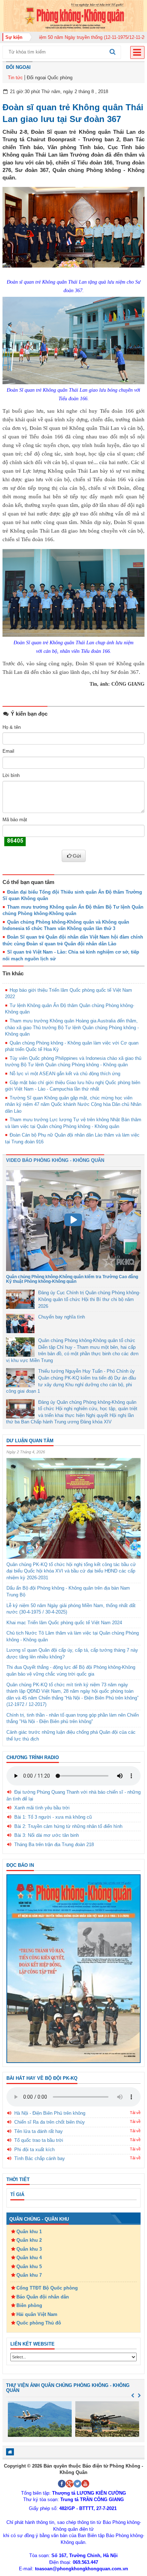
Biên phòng (29, 2305)
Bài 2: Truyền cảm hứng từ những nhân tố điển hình (68, 1826)
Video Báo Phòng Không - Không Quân (55, 1160)
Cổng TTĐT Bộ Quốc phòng (47, 2288)
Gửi (77, 856)
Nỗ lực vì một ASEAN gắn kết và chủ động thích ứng (65, 1074)
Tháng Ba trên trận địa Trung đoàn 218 (54, 1845)
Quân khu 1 (29, 2232)
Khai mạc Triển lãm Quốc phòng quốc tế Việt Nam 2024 (64, 1623)
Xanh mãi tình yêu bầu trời (42, 1808)
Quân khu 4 (29, 2258)
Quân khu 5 (29, 2267)
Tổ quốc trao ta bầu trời (39, 2140)
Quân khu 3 (29, 2249)
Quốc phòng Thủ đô (39, 2323)
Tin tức (15, 78)
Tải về (135, 2113)
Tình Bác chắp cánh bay (40, 2158)
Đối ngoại (18, 67)
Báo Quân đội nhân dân (43, 2297)
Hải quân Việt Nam (37, 2314)
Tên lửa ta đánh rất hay (39, 2131)
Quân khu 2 (29, 2240)
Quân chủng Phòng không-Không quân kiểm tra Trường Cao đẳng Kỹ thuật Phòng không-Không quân (72, 1279)
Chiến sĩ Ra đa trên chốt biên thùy (50, 2122)
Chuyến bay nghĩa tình (62, 1317)
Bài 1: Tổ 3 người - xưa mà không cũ (53, 1817)
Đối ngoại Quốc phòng (50, 78)
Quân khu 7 (29, 2275)
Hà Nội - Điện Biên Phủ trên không (50, 2113)
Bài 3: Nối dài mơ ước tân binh (47, 1835)
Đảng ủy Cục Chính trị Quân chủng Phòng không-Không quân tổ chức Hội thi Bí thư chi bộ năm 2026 (89, 1299)
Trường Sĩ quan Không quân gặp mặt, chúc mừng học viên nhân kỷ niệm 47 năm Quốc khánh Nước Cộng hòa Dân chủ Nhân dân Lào (73, 1104)
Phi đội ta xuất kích (34, 2150)
